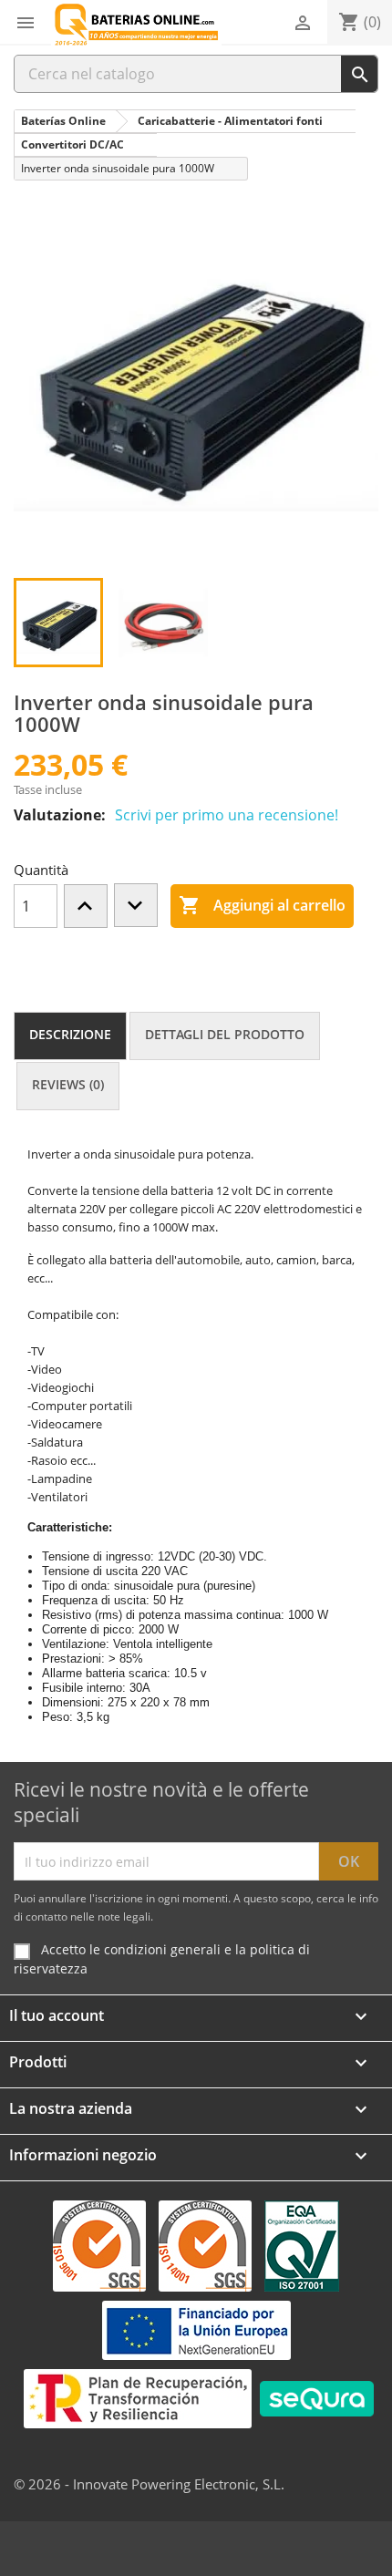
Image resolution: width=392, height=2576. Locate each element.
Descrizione (70, 1034)
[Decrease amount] (136, 905)
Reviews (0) (68, 1084)
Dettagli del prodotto (225, 1034)
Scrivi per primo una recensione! (227, 815)
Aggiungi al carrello (262, 905)
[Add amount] (86, 906)
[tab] (70, 1036)
